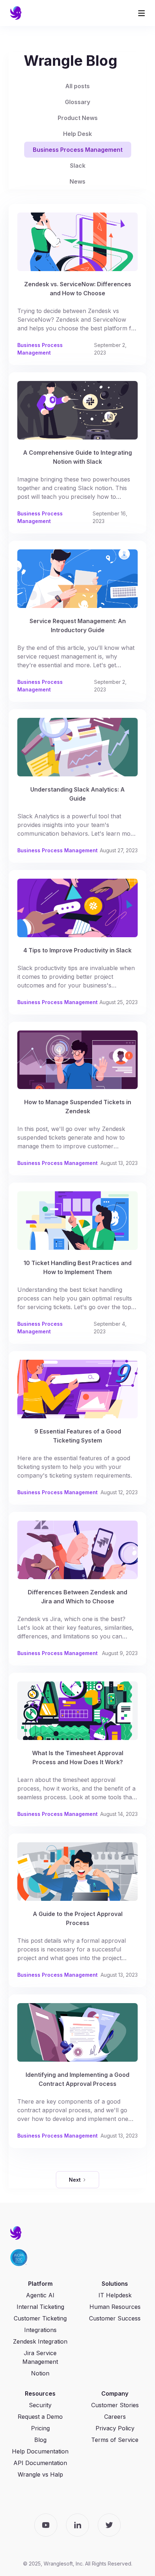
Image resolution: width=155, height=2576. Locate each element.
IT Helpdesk (115, 2295)
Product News (78, 118)
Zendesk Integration (40, 2341)
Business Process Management (78, 150)
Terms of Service (115, 2440)
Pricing (40, 2428)
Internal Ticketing (40, 2307)
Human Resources (115, 2307)
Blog (40, 2440)
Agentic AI (40, 2295)
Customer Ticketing (40, 2318)
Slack (78, 166)
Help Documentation (40, 2451)
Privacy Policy (115, 2428)
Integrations (40, 2330)
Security (40, 2405)
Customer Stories (115, 2405)
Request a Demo (40, 2417)
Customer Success (115, 2318)
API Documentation (40, 2463)
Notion (40, 2373)
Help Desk (77, 134)
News (77, 181)
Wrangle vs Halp (40, 2474)
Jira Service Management (40, 2357)
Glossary (77, 102)
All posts (77, 86)
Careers (115, 2417)
